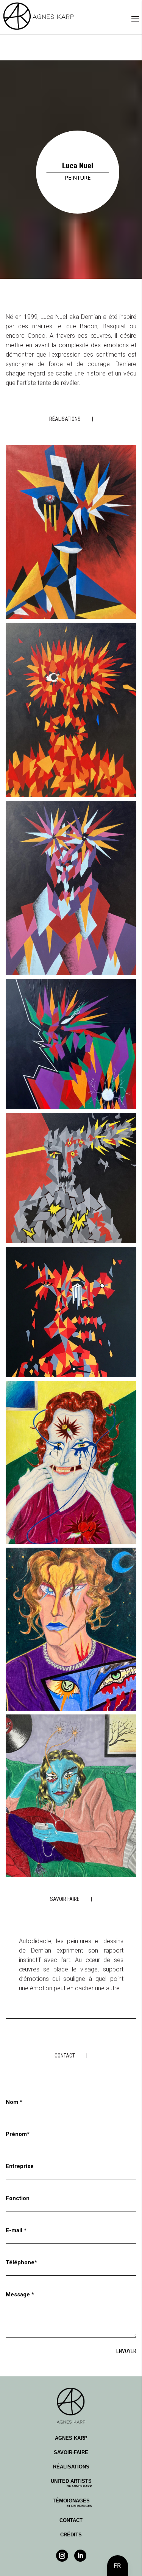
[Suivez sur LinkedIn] (80, 2556)
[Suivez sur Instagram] (62, 2556)
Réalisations (71, 2467)
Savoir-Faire (71, 2452)
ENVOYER (126, 2351)
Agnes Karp (71, 2438)
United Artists (71, 2483)
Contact (71, 2520)
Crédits (71, 2535)
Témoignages (72, 2503)
